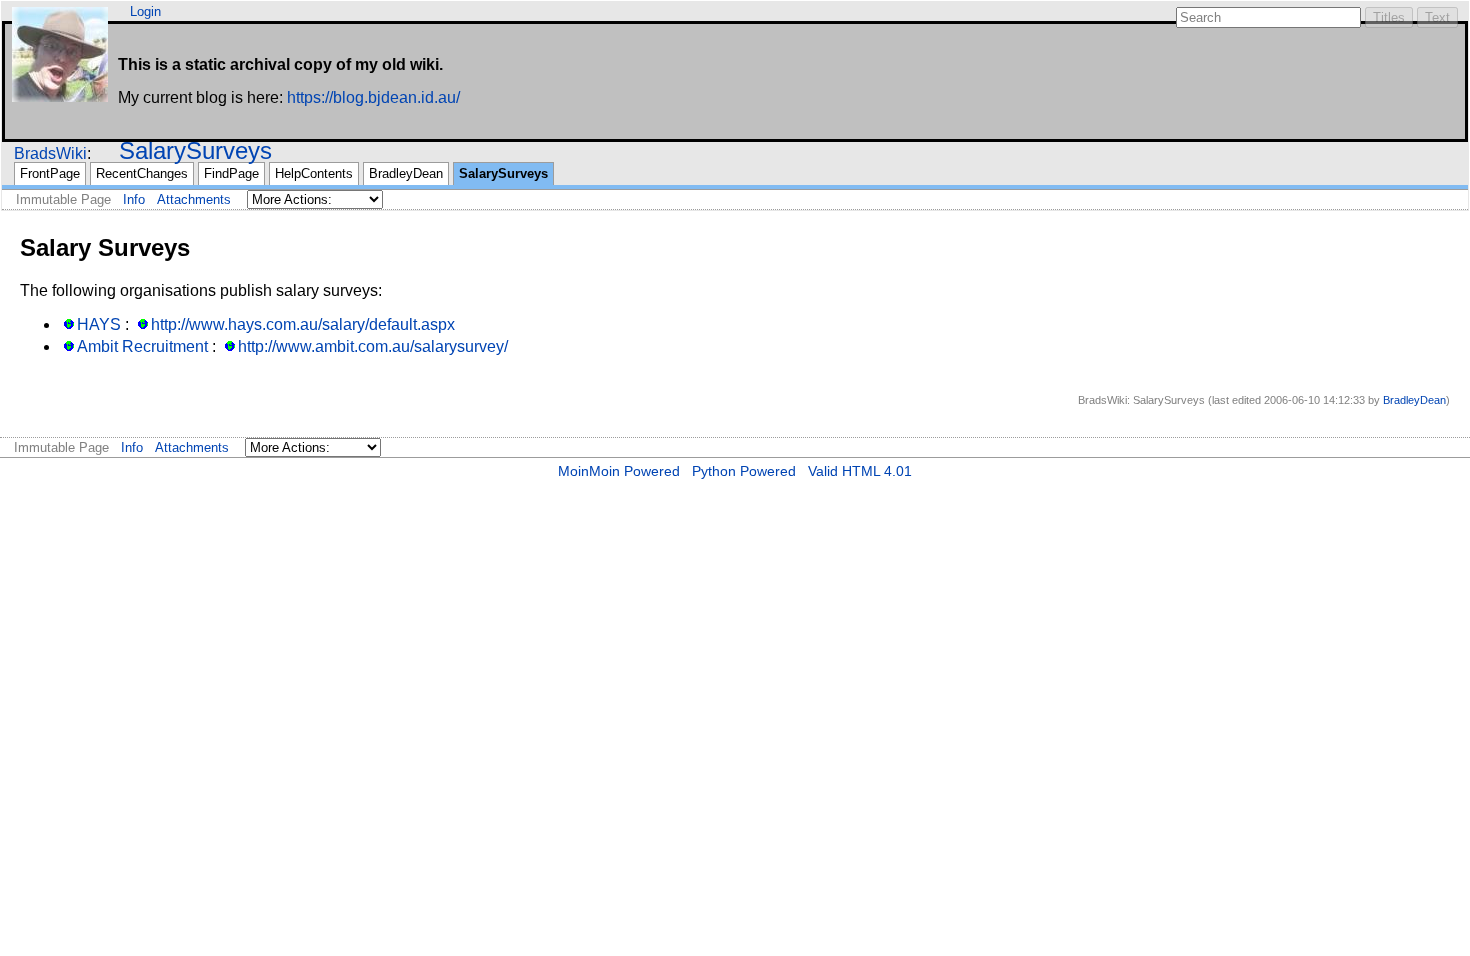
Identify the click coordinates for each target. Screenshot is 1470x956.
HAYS (99, 324)
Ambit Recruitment (142, 346)
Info (134, 199)
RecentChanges (142, 173)
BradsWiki (50, 153)
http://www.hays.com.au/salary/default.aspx (302, 324)
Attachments (194, 199)
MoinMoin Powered (619, 471)
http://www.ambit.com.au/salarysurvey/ (372, 346)
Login (145, 11)
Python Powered (744, 471)
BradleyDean (406, 173)
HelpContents (314, 173)
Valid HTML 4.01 (860, 471)
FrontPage (50, 173)
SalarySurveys (195, 150)
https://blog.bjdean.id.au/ (373, 97)
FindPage (231, 173)
